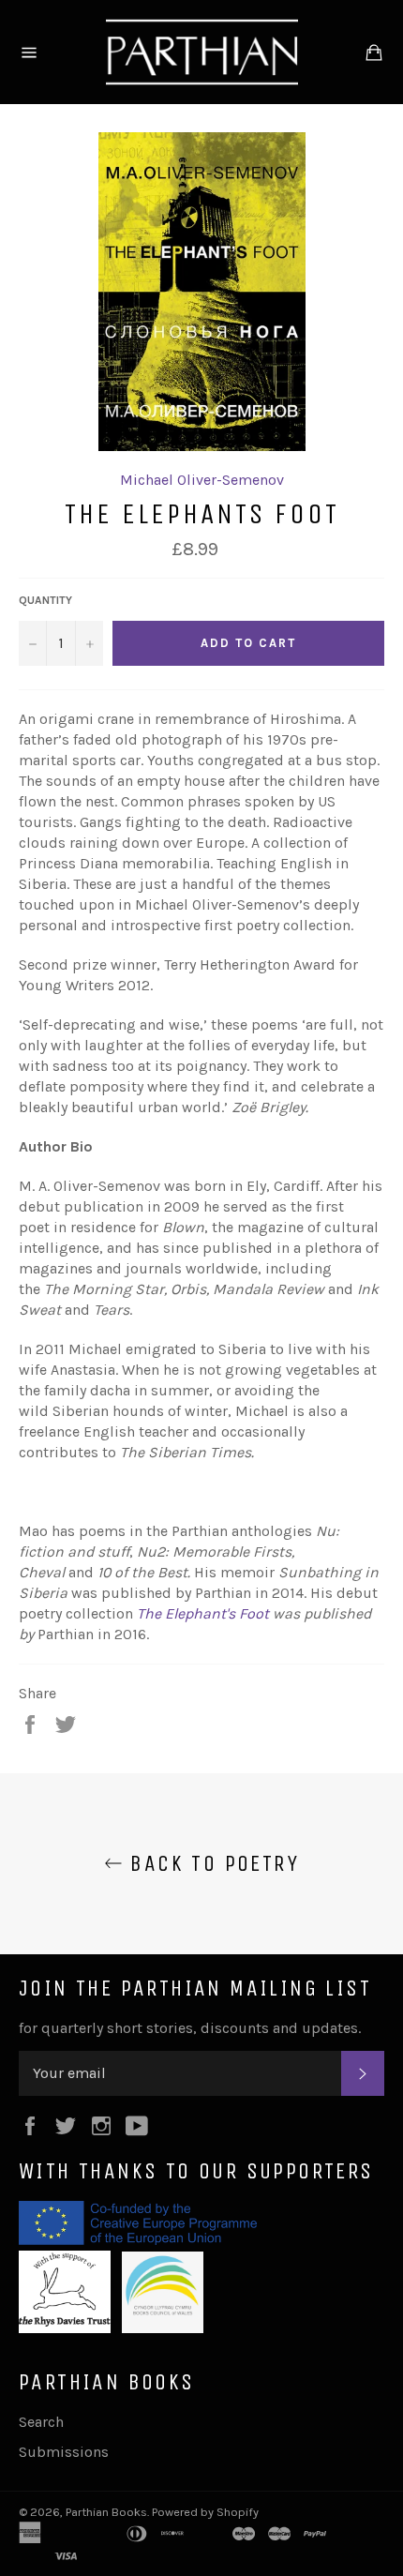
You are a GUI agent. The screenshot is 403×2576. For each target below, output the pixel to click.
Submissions (64, 2452)
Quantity (45, 600)
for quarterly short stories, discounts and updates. (190, 2028)
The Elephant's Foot (203, 1613)
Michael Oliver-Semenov (202, 480)
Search (41, 2422)
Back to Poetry (211, 1863)
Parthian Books (106, 2512)
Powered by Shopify (205, 2512)
